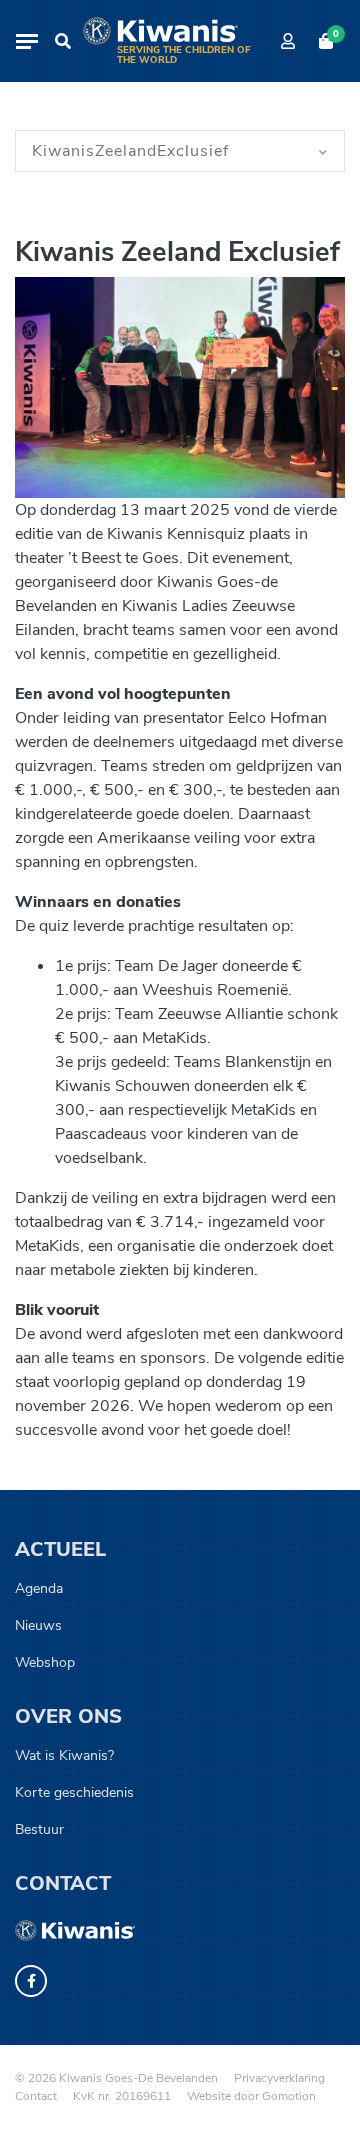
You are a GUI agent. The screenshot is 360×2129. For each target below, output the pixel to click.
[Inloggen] (288, 41)
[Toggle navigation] (27, 41)
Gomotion (289, 2096)
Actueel (60, 1549)
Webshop (45, 1662)
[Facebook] (31, 1981)
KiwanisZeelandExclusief (130, 151)
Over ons (68, 1716)
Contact (63, 1883)
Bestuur (39, 1829)
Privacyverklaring (279, 2078)
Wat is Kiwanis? (64, 1755)
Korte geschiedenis (74, 1792)
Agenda (39, 1588)
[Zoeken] (63, 41)
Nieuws (38, 1625)
